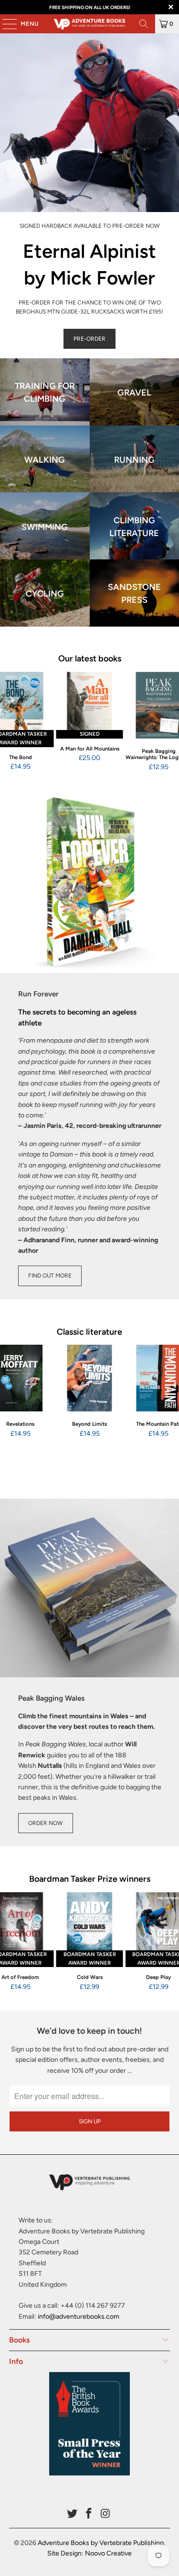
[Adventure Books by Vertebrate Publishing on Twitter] (73, 2514)
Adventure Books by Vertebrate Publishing (101, 2543)
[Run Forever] (89, 884)
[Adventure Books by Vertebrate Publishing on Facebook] (89, 2514)
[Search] (144, 24)
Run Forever (38, 994)
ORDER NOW (46, 1823)
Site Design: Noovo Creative (89, 2553)
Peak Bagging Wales (51, 1698)
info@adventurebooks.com (79, 2317)
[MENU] (5, 24)
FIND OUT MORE (50, 1276)
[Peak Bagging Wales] (89, 1588)
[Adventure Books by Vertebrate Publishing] (90, 24)
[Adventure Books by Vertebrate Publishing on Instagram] (105, 2514)
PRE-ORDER (89, 339)
